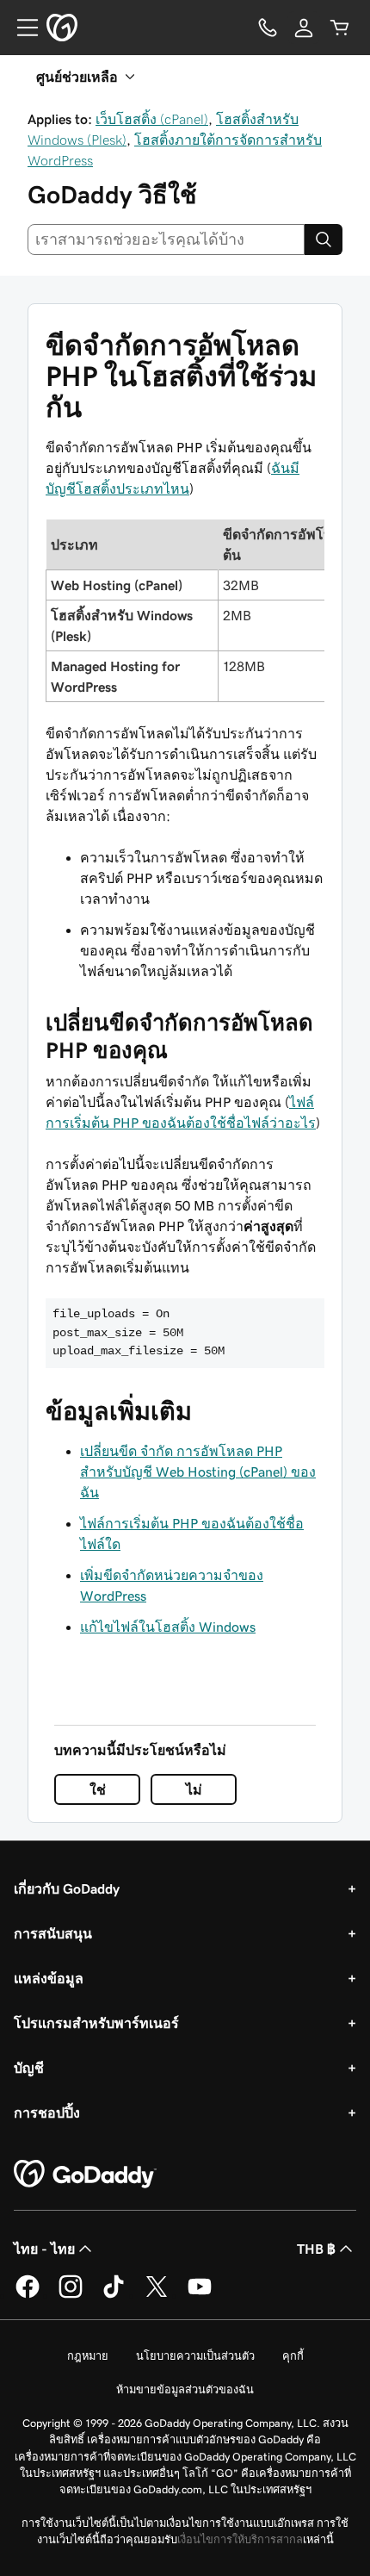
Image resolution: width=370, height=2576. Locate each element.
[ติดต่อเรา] (268, 28)
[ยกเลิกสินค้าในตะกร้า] (340, 28)
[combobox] (166, 240)
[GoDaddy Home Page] (85, 2175)
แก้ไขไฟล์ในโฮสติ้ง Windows (168, 1627)
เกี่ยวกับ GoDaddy (67, 1888)
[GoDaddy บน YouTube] (200, 2295)
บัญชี (29, 2068)
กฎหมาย (88, 2356)
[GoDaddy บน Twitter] (157, 2295)
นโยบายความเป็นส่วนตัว (195, 2356)
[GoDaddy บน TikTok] (114, 2295)
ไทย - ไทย (44, 2249)
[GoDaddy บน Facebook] (28, 2295)
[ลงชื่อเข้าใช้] (304, 28)
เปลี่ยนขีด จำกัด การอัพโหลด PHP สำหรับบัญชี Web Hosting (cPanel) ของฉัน (198, 1472)
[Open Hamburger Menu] (21, 28)
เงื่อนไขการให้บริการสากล (240, 2539)
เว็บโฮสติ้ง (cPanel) (152, 119)
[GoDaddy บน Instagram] (71, 2295)
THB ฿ (316, 2249)
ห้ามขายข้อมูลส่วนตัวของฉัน (185, 2389)
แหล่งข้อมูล (49, 1978)
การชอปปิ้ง (47, 2112)
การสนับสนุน (53, 1933)
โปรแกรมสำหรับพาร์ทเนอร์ (96, 2023)
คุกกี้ (293, 2356)
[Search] (324, 240)
